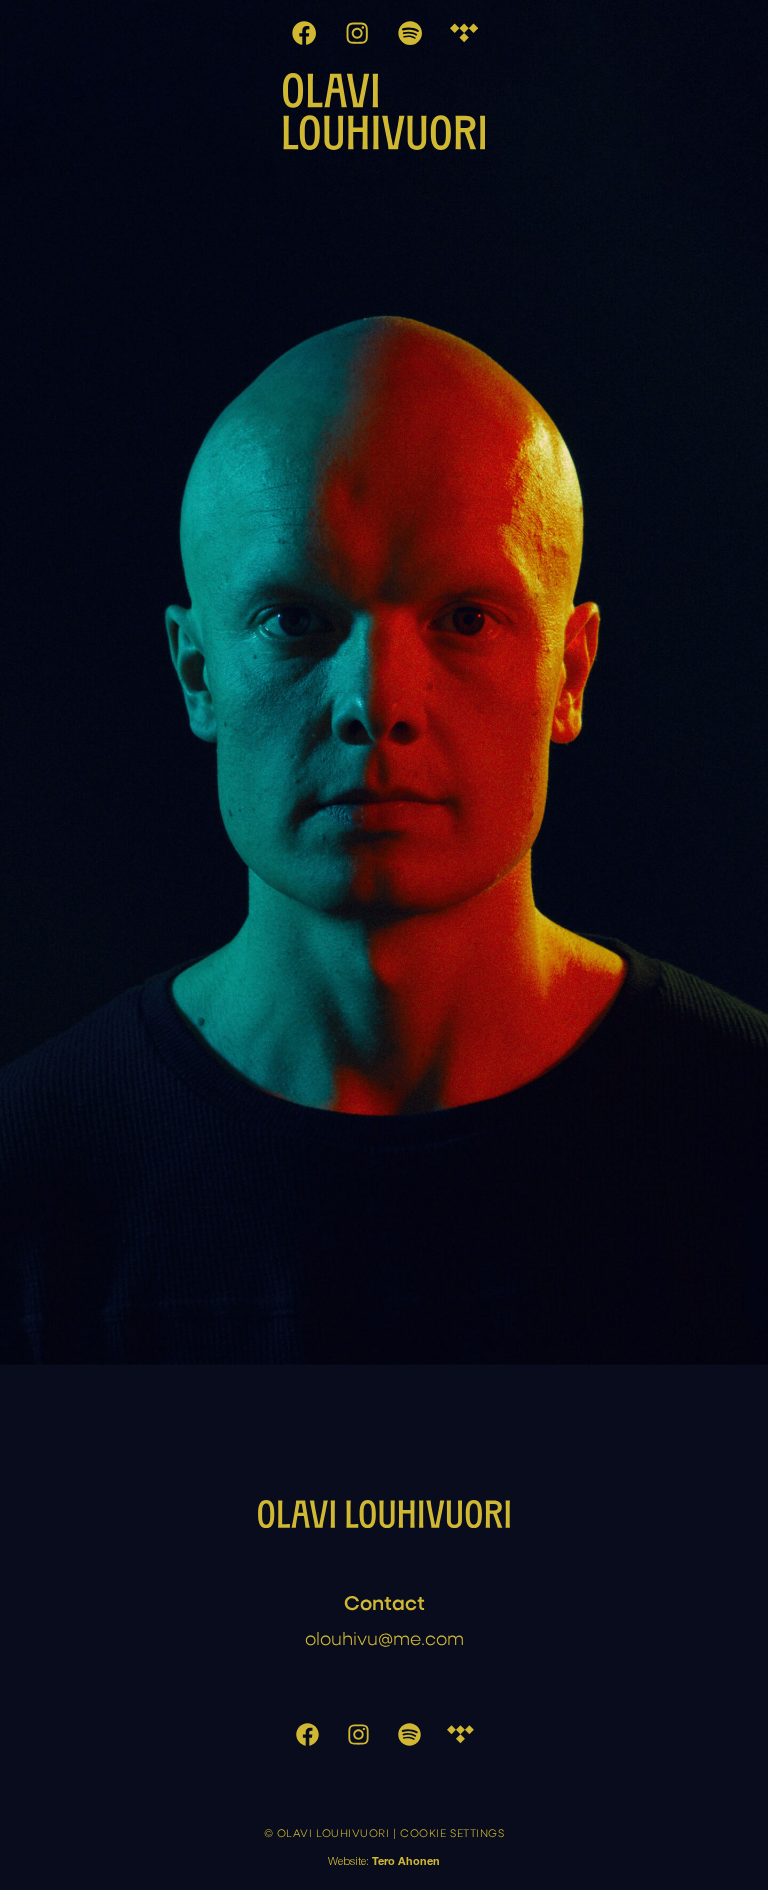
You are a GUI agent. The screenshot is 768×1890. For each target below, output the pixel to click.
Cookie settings (452, 1833)
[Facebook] (304, 34)
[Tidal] (464, 34)
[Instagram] (358, 34)
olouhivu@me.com (384, 1637)
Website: (384, 1862)
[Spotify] (411, 34)
